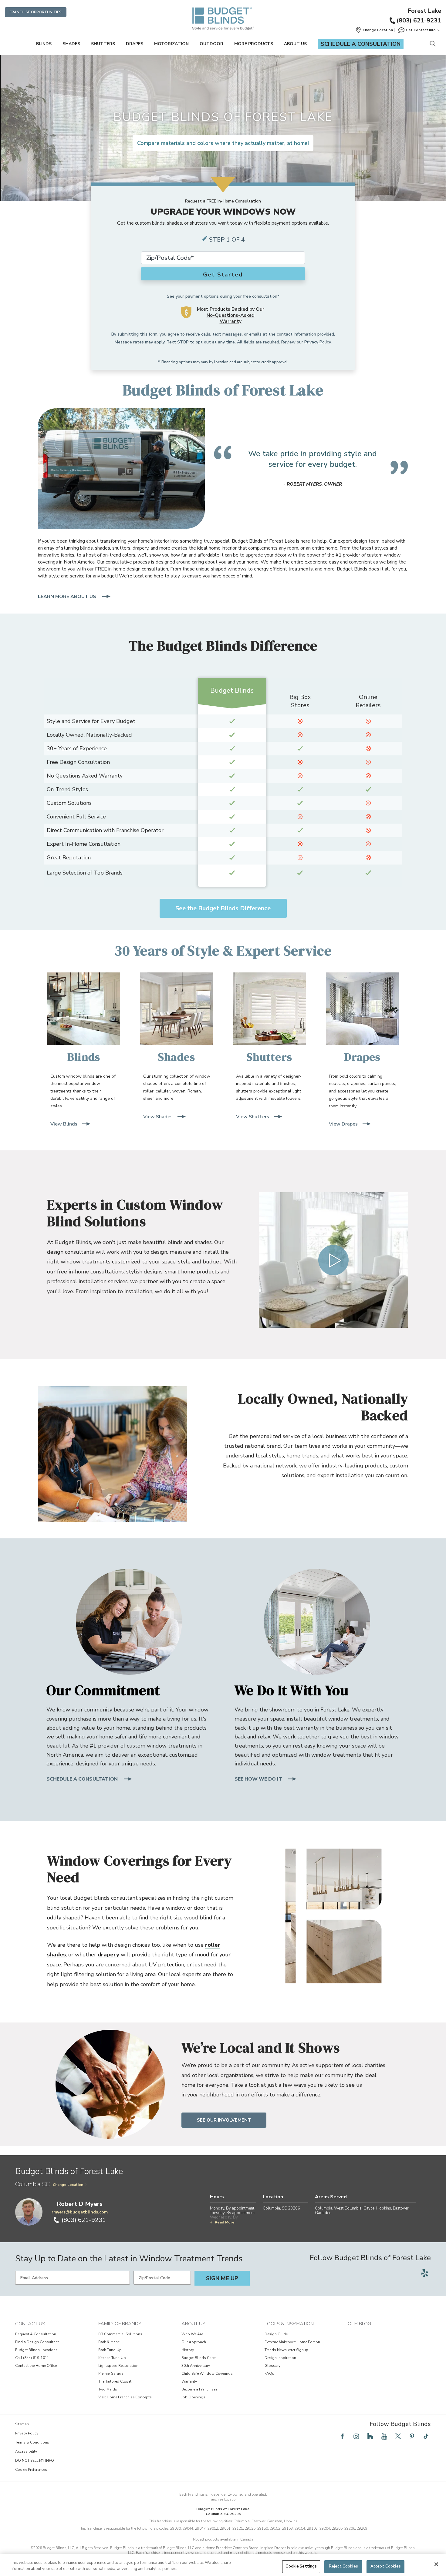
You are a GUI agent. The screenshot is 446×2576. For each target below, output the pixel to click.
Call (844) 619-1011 (32, 2358)
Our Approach (194, 2342)
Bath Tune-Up (110, 2350)
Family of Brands (120, 2324)
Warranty (189, 2381)
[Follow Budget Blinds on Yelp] (425, 2273)
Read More (225, 2222)
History (188, 2350)
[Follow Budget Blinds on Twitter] (398, 2436)
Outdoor (211, 44)
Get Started (223, 275)
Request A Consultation (36, 2334)
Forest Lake (424, 11)
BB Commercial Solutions (120, 2334)
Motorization (171, 44)
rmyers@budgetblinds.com (80, 2212)
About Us (295, 44)
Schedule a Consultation (361, 44)
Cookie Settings (301, 2566)
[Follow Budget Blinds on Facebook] (342, 2436)
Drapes (135, 44)
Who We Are (192, 2334)
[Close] (436, 2564)
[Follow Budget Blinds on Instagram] (356, 2436)
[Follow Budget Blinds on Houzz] (370, 2436)
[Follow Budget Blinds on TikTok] (426, 2436)
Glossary (272, 2366)
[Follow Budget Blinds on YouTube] (384, 2436)
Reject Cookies (343, 2566)
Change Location (68, 2185)
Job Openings (193, 2397)
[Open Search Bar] (432, 44)
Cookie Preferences (31, 2470)
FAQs (269, 2374)
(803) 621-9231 (419, 20)
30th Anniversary (196, 2366)
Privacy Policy (318, 342)
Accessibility (26, 2451)
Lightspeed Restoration (118, 2366)
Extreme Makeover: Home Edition (292, 2342)
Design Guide (276, 2334)
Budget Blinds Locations (36, 2350)
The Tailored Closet (115, 2381)
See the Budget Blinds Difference (223, 908)
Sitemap (22, 2424)
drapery (108, 1955)
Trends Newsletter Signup (286, 2350)
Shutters (103, 44)
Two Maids (108, 2389)
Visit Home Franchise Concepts (125, 2397)
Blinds (44, 44)
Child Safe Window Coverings (207, 2374)
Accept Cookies (386, 2566)
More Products (254, 44)
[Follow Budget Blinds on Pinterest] (412, 2436)
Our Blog (359, 2324)
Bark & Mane (109, 2342)
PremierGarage (111, 2374)
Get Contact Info (421, 30)
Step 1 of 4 (227, 240)
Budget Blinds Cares (199, 2358)
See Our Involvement (224, 2120)
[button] (374, 30)
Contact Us (30, 2324)
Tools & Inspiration (289, 2324)
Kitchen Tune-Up (112, 2358)
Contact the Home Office (36, 2366)
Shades (71, 44)
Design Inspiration (280, 2358)
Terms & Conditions (32, 2442)
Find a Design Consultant (37, 2342)
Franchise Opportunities (36, 12)
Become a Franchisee (199, 2389)
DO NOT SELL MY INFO (35, 2461)
